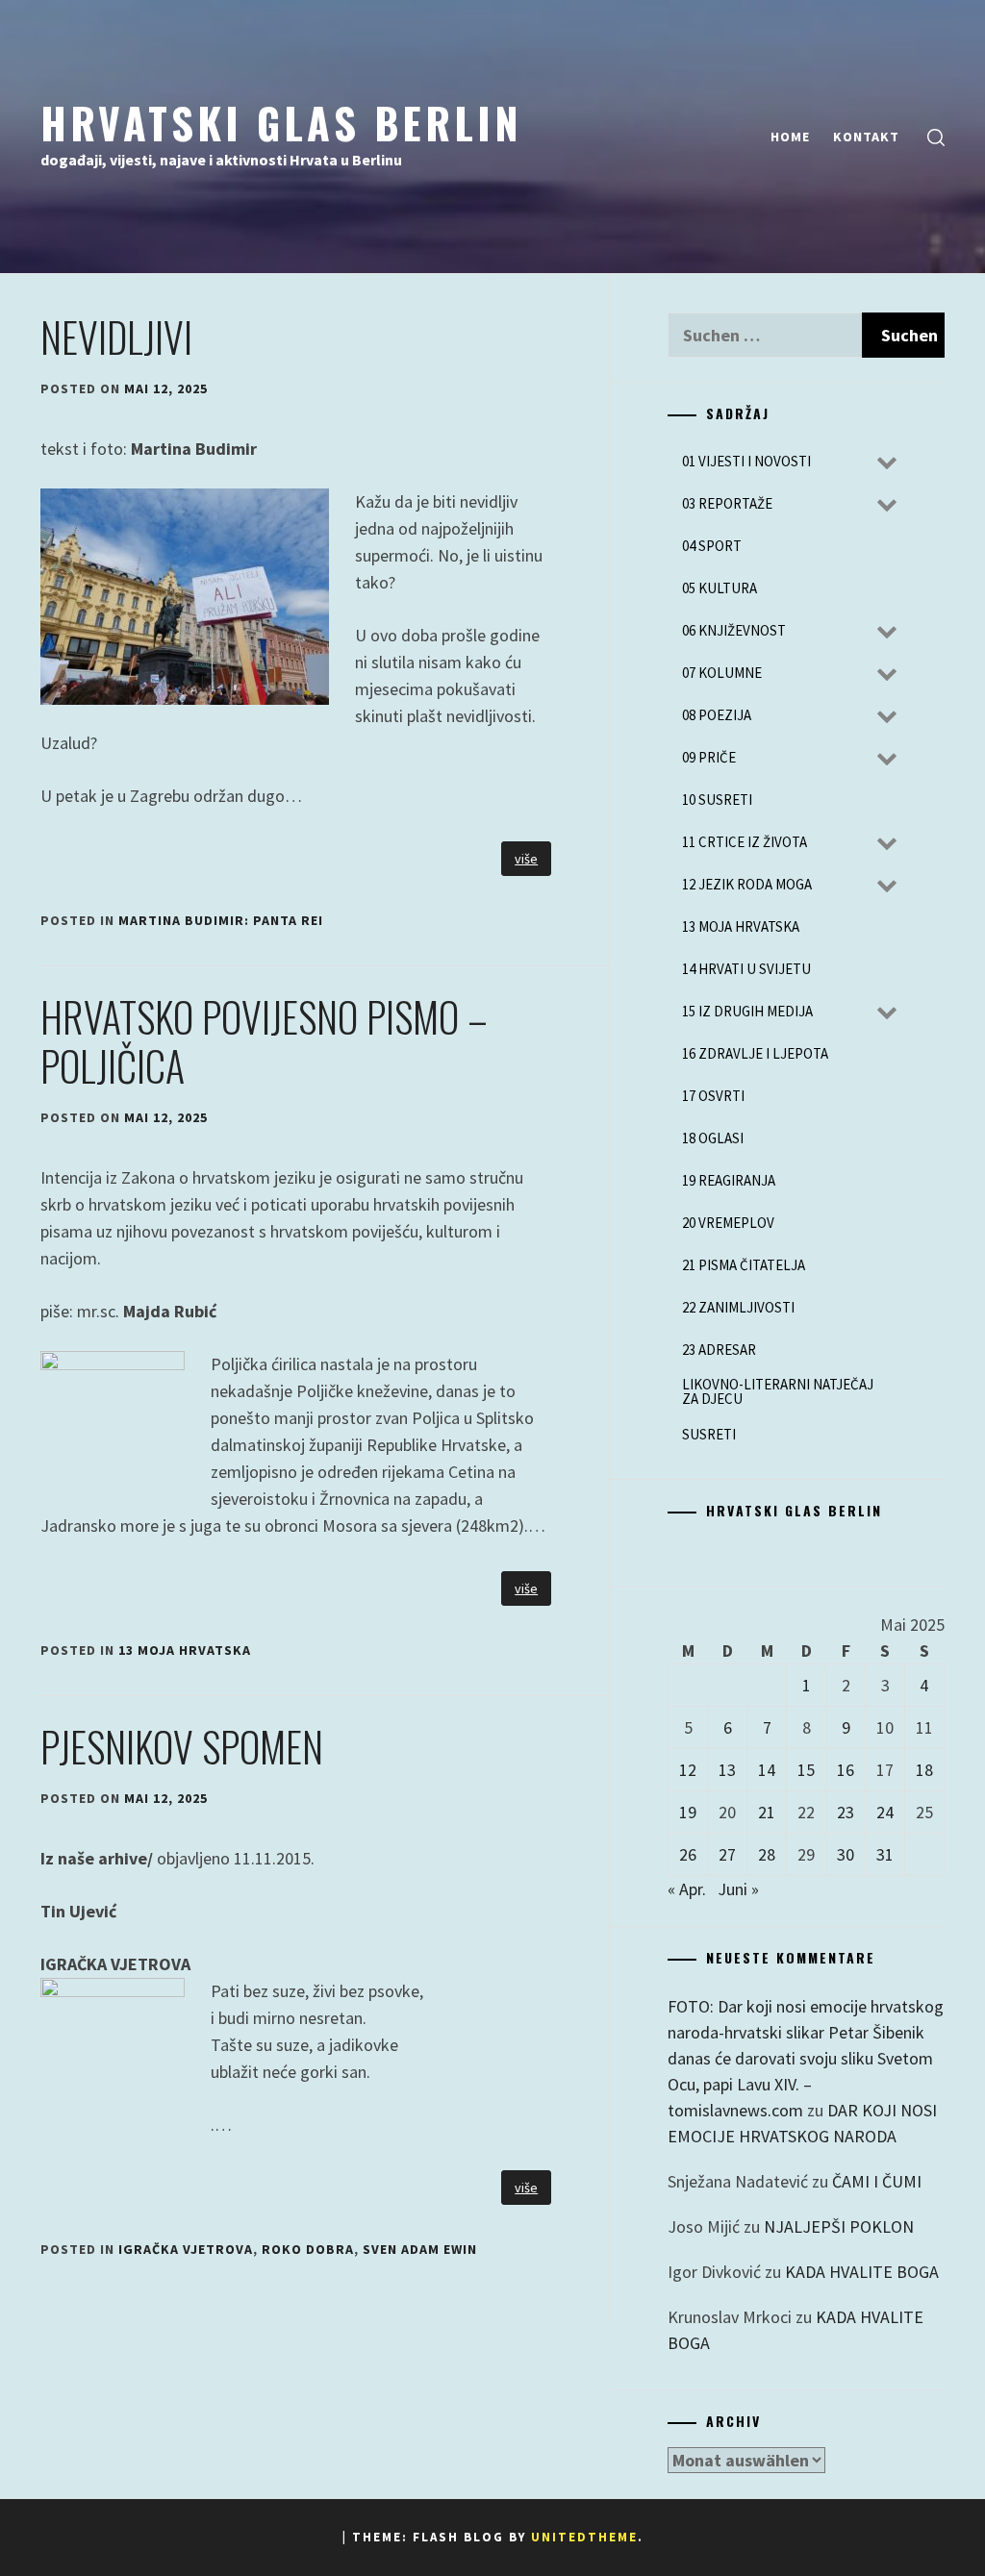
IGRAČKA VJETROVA (186, 2249)
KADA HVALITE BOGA (862, 2272)
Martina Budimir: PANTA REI (221, 920)
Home (790, 137)
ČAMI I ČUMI (877, 2181)
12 (688, 1770)
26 (688, 1854)
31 (885, 1854)
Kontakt (866, 137)
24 (885, 1812)
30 (846, 1854)
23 (846, 1812)
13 (727, 1770)
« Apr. (687, 1889)
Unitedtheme (584, 2537)
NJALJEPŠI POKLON (839, 2226)
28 (767, 1854)
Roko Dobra (308, 2249)
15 (806, 1770)
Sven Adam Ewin (420, 2249)
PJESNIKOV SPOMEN (182, 1746)
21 (767, 1812)
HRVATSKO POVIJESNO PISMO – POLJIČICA (264, 1040)
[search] (936, 137)
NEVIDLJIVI (116, 337)
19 (688, 1812)
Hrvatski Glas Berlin (281, 122)
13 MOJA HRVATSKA (185, 1650)
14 (767, 1770)
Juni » (738, 1889)
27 (727, 1854)
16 (846, 1770)
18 (924, 1770)
